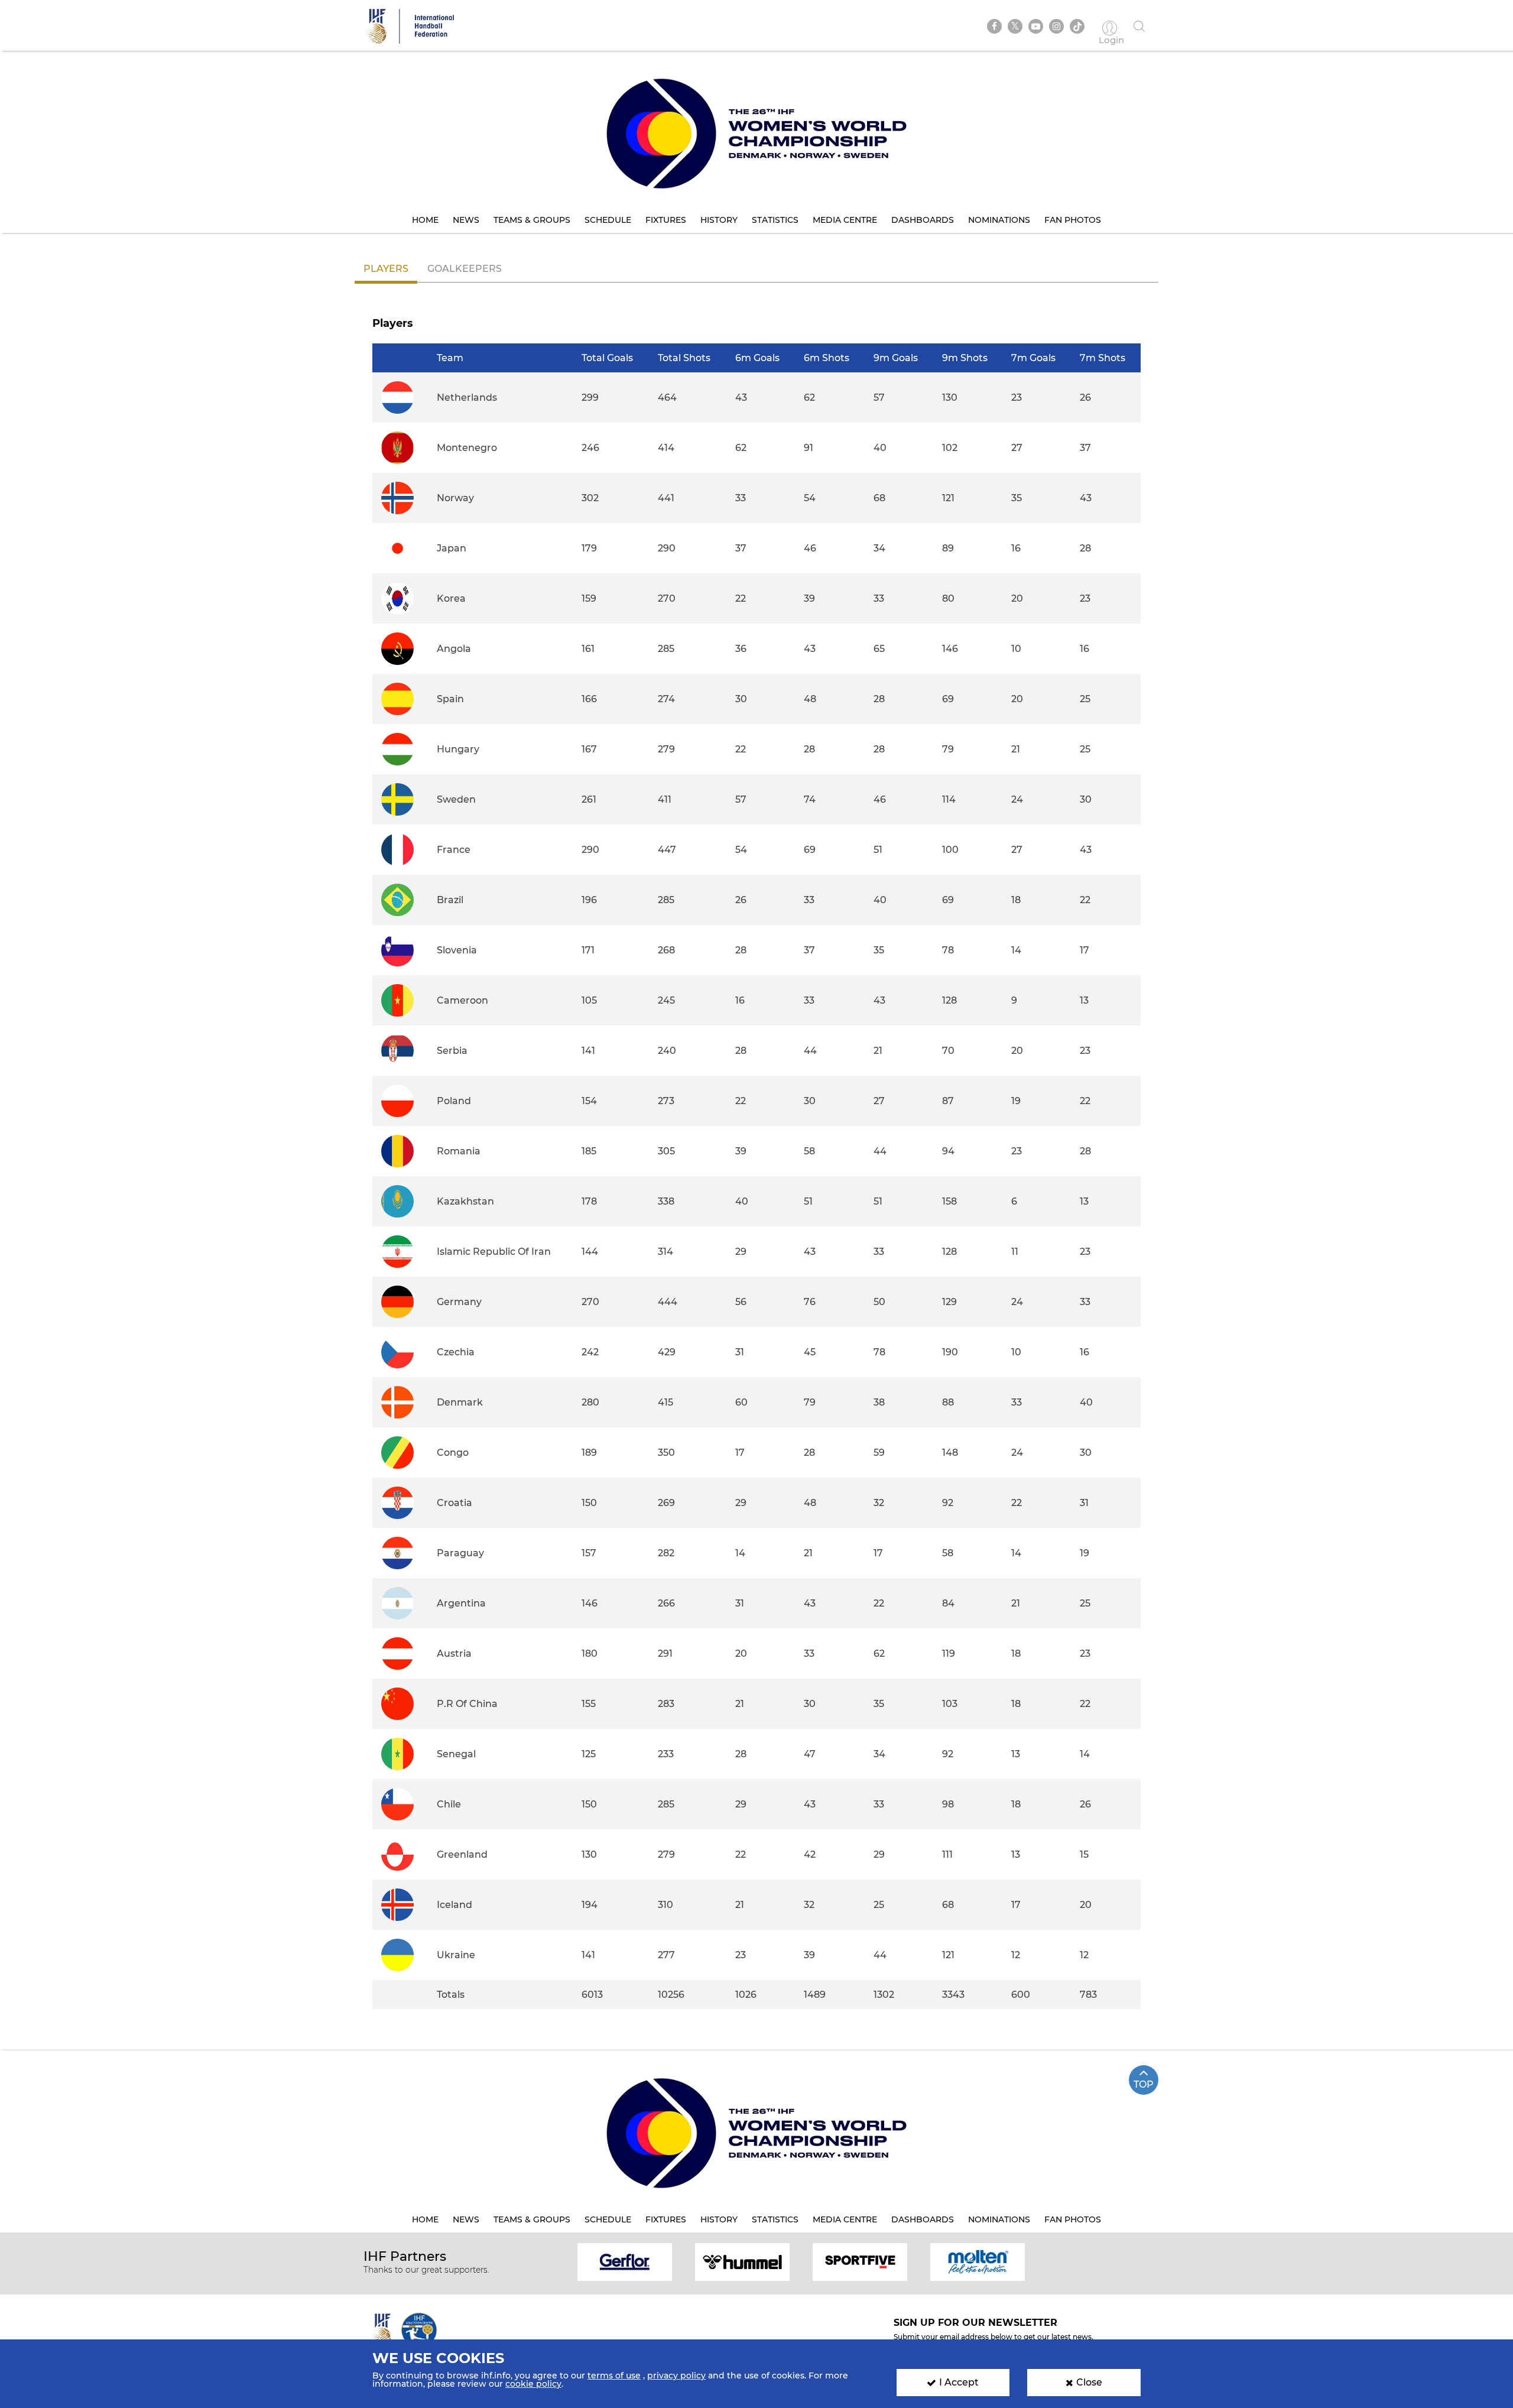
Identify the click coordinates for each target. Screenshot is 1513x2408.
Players (386, 269)
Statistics (775, 220)
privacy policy (676, 2375)
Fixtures (666, 220)
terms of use (614, 2375)
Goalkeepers (465, 269)
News (466, 220)
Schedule (608, 220)
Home (425, 220)
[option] (625, 2261)
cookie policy (533, 2384)
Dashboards (923, 220)
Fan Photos (1073, 220)
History (719, 220)
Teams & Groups (532, 220)
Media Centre (845, 220)
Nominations (999, 220)
